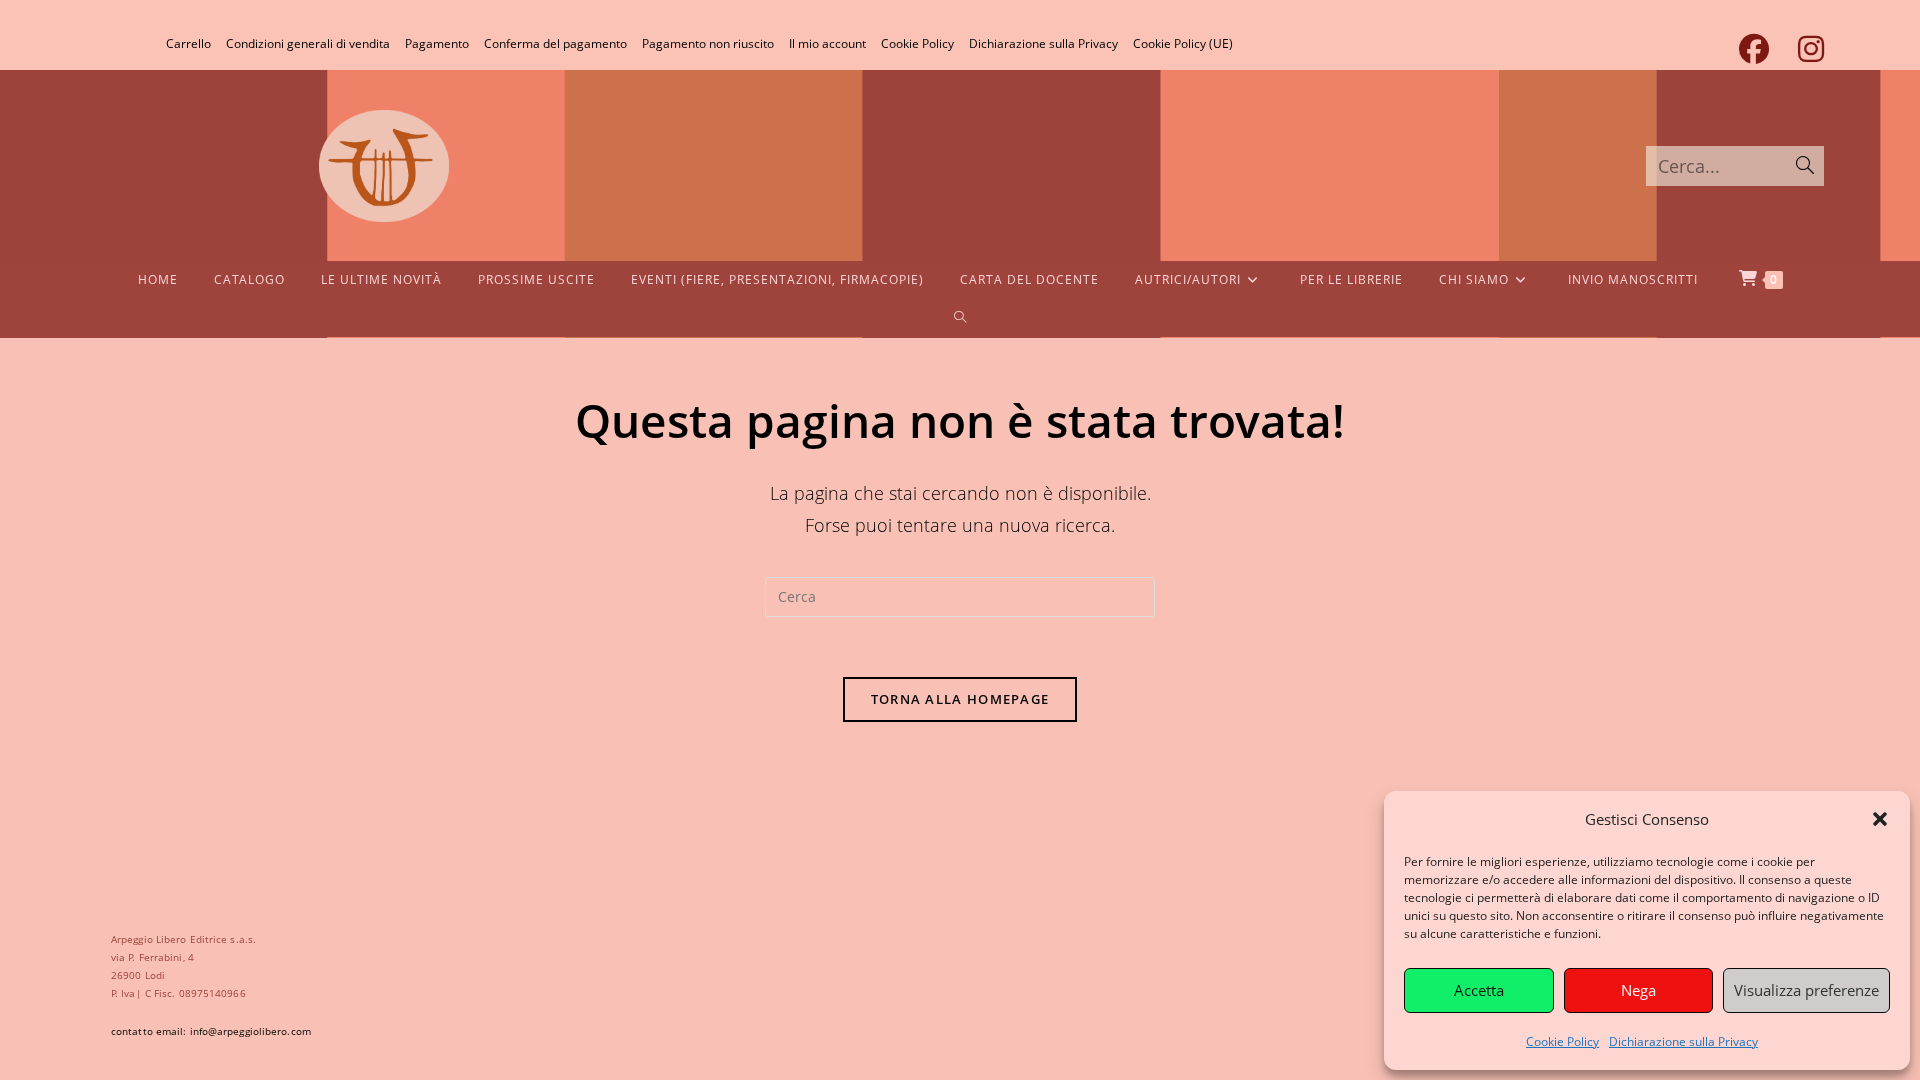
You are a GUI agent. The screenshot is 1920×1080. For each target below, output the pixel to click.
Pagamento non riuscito (708, 43)
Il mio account (827, 43)
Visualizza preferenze (1806, 990)
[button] (1880, 819)
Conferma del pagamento (555, 43)
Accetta (1479, 990)
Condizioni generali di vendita (308, 43)
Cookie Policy (1562, 1041)
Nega (1638, 990)
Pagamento (437, 43)
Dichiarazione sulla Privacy (1683, 1041)
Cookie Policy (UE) (1183, 43)
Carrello (188, 43)
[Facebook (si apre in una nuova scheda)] (1753, 49)
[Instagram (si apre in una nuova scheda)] (1803, 49)
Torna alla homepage (960, 699)
